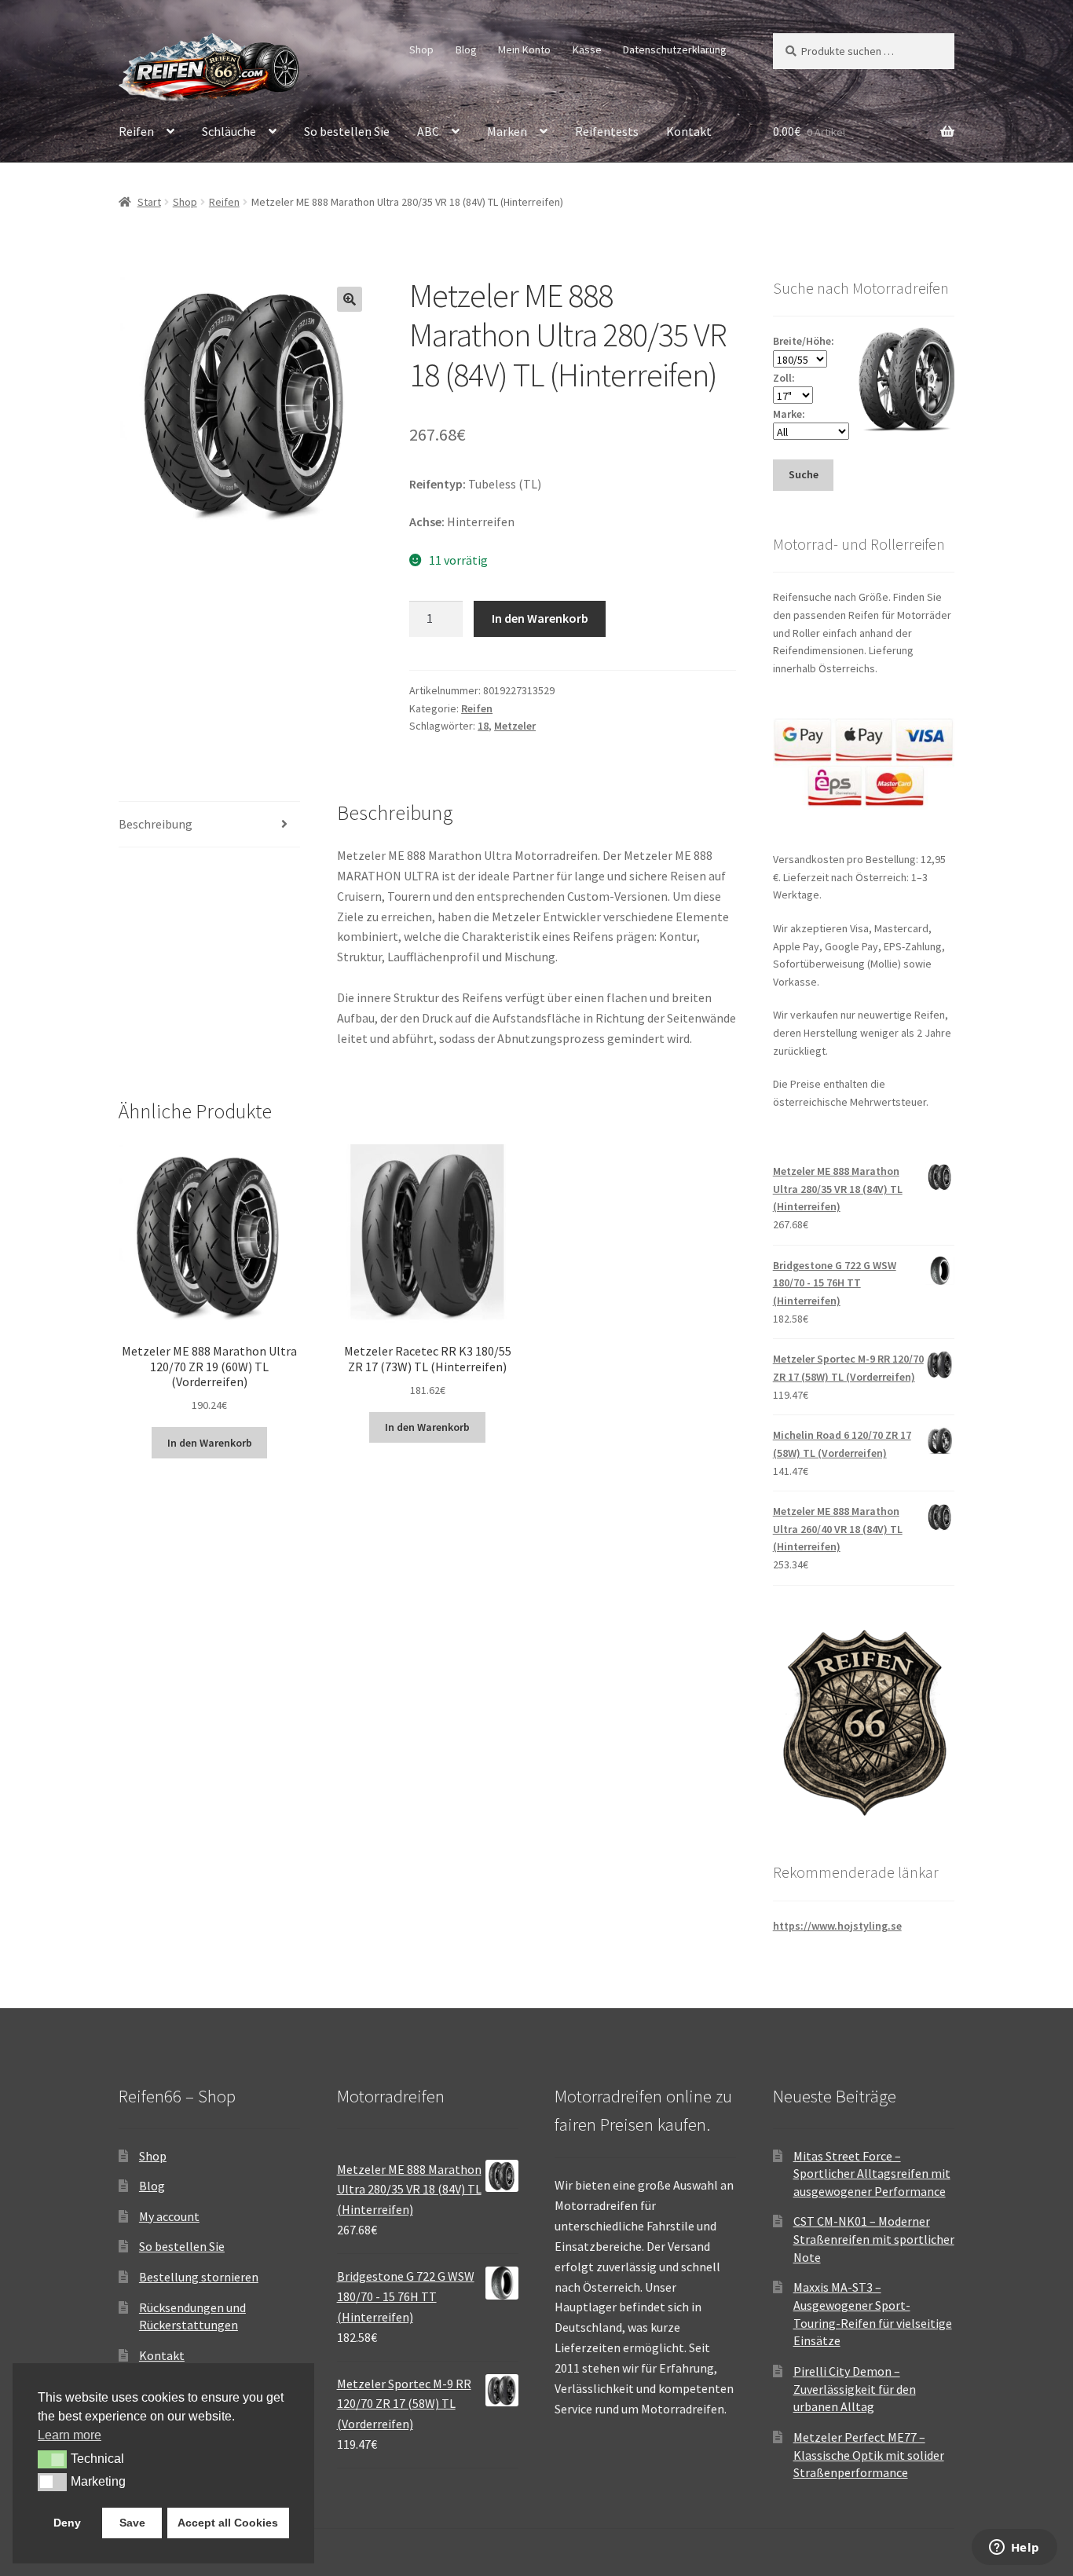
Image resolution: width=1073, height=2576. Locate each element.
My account (169, 2216)
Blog (466, 49)
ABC (428, 131)
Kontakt (689, 131)
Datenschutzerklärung (675, 49)
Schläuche (229, 131)
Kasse (587, 49)
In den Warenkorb (540, 618)
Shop (421, 49)
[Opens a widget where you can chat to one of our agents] (1014, 2549)
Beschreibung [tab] (156, 824)
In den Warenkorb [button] (210, 1443)
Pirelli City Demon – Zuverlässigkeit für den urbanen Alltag (855, 2389)
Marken (507, 131)
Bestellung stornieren (199, 2277)
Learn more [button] (70, 2435)
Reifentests (607, 131)
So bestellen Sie (347, 131)
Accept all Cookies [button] (228, 2523)
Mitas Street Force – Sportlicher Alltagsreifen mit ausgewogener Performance (872, 2173)
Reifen (136, 131)
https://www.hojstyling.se (837, 1926)
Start (149, 202)
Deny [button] (67, 2523)
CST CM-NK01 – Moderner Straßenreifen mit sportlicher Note (874, 2239)
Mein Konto (524, 49)
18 (483, 726)
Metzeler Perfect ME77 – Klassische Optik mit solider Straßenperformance (869, 2455)
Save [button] (132, 2523)
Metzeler (515, 726)
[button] (350, 299)
